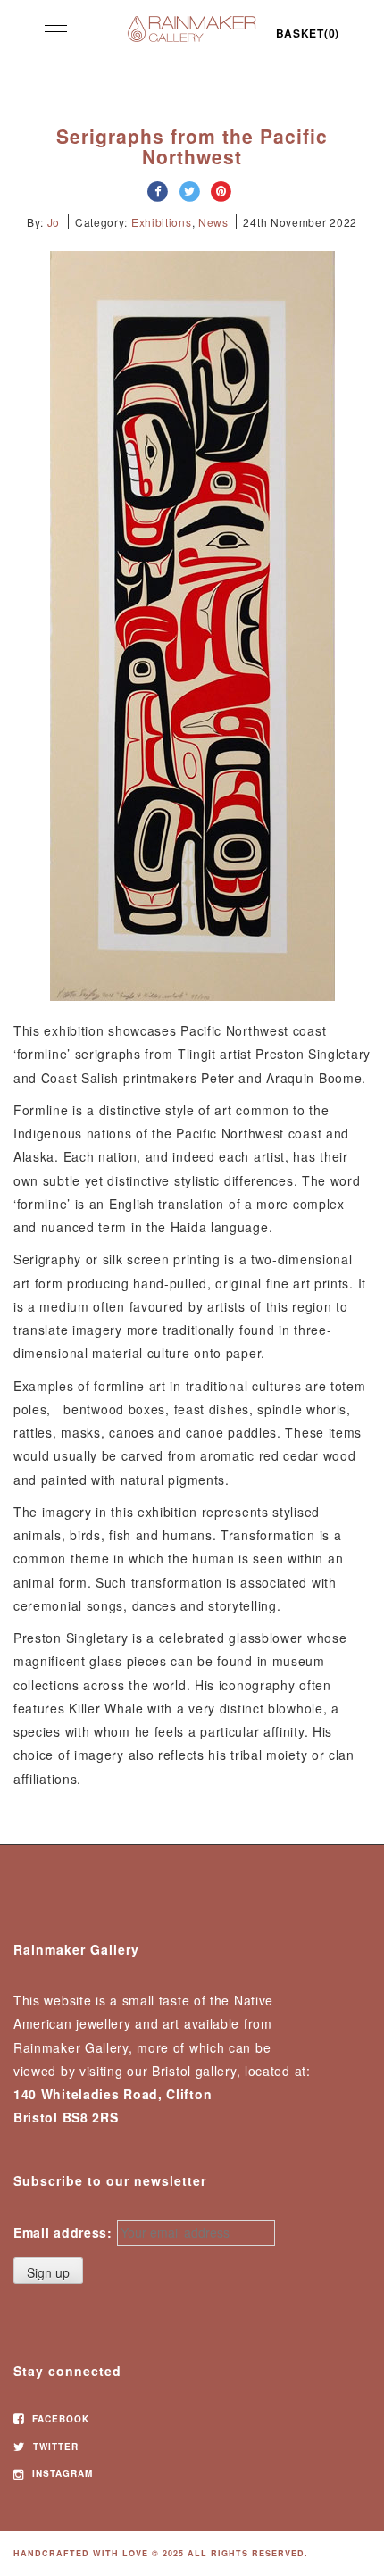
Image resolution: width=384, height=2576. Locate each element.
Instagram (61, 2473)
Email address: (63, 2232)
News (213, 222)
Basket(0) (308, 33)
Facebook (59, 2419)
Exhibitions (162, 222)
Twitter (54, 2447)
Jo (54, 222)
